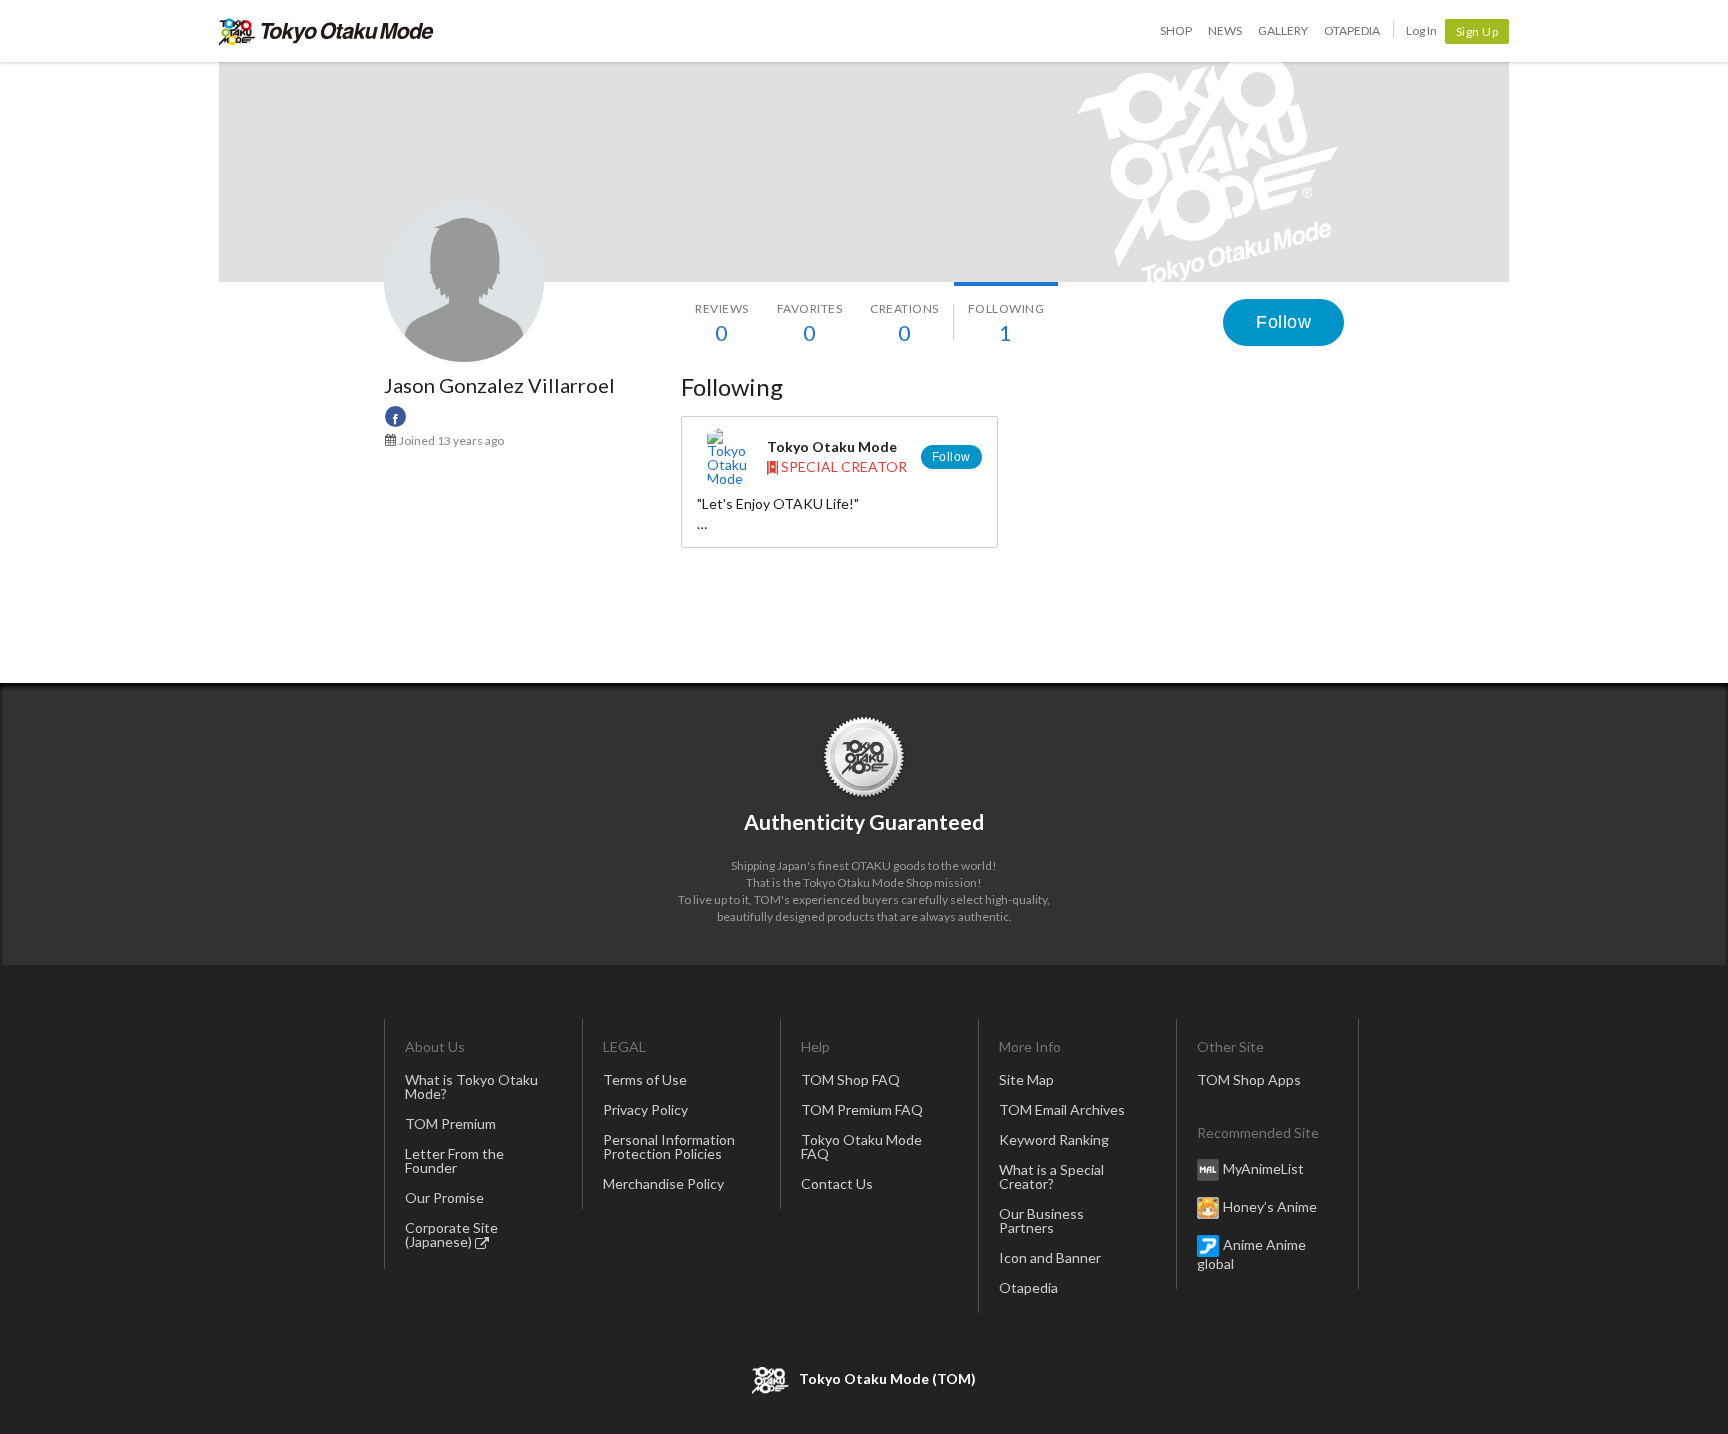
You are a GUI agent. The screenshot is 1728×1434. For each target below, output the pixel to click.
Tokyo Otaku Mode (326, 31)
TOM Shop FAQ (850, 1079)
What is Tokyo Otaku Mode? (471, 1086)
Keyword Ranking (1054, 1139)
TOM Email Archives (1062, 1109)
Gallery (1283, 30)
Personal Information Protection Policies (669, 1146)
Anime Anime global (1251, 1254)
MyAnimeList (1263, 1168)
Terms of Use (645, 1079)
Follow (1283, 322)
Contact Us (837, 1183)
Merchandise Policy (663, 1183)
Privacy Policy (645, 1109)
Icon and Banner (1050, 1257)
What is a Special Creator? (1051, 1176)
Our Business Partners (1041, 1220)
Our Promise (444, 1197)
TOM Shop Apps (1249, 1079)
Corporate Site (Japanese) (451, 1234)
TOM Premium (450, 1123)
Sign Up (1477, 31)
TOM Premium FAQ (862, 1109)
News (1225, 30)
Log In (1421, 30)
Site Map (1026, 1079)
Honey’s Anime (1270, 1206)
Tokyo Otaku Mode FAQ (861, 1146)
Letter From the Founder (454, 1160)
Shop (1176, 30)
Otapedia (1352, 30)
